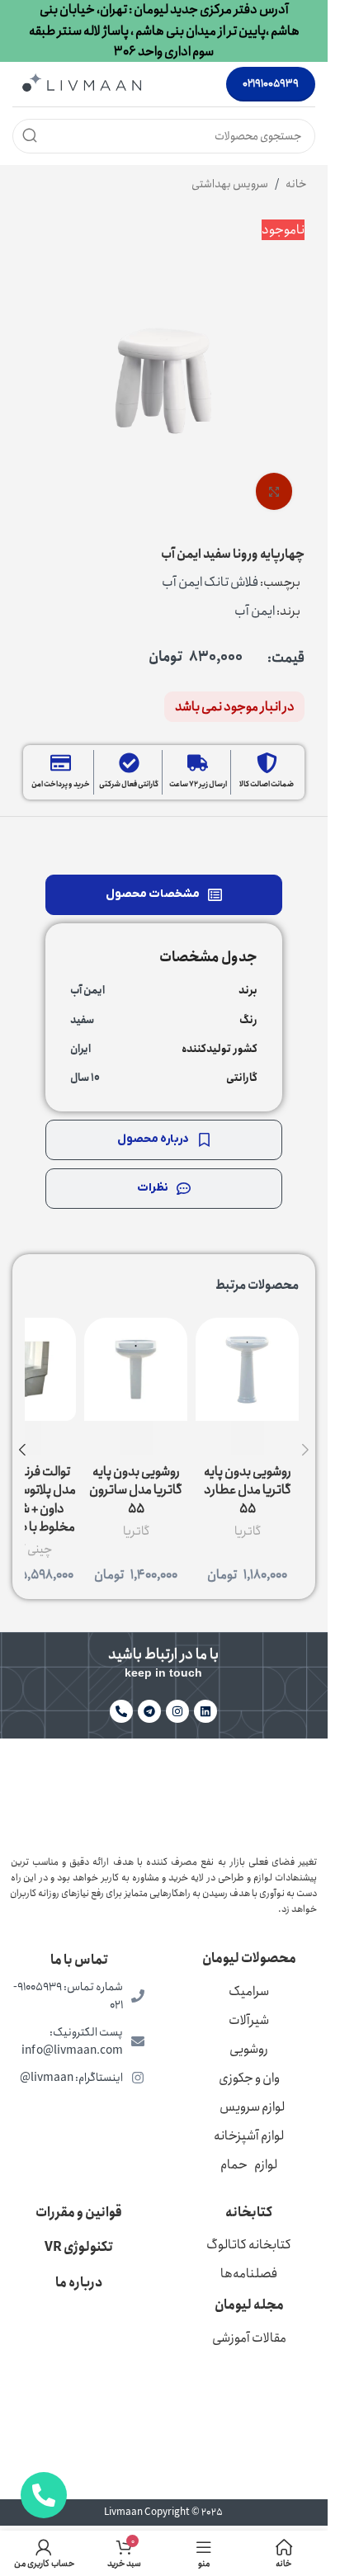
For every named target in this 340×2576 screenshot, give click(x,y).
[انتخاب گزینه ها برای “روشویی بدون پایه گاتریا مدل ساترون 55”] (136, 1438)
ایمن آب (255, 611)
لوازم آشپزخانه (249, 2136)
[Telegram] (149, 1711)
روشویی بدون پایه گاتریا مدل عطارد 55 (248, 1490)
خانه (296, 184)
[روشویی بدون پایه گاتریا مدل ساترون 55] (136, 1369)
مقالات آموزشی (249, 2338)
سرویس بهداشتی (230, 184)
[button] (305, 1450)
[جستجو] (30, 136)
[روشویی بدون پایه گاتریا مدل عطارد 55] (247, 1369)
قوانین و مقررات (79, 2213)
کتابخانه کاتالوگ (249, 2245)
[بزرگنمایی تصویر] (274, 491)
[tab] (164, 895)
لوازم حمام (249, 2165)
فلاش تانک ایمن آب (210, 582)
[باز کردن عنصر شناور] (44, 2495)
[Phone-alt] (121, 1711)
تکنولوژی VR (79, 2247)
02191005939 (271, 84)
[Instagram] (177, 1711)
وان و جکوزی (249, 2078)
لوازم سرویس (252, 2107)
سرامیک (249, 1991)
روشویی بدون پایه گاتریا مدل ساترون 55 (136, 1490)
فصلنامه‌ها (249, 2274)
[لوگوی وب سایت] (82, 83)
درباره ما (79, 2283)
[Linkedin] (205, 1711)
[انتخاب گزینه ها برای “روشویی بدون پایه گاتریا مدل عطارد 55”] (248, 1438)
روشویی (249, 2049)
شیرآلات (249, 2020)
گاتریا (248, 1531)
